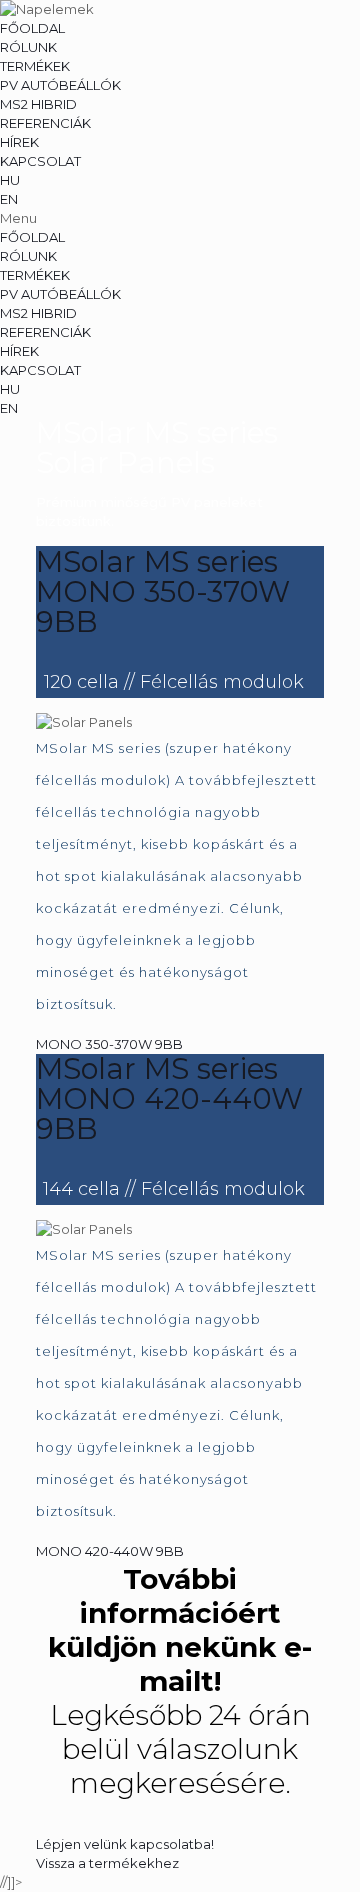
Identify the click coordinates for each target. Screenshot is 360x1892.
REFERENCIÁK (45, 123)
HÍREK (19, 142)
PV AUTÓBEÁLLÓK (60, 85)
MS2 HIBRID (38, 104)
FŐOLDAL (32, 28)
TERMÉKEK (35, 66)
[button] (180, 218)
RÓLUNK (28, 47)
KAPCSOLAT (40, 161)
